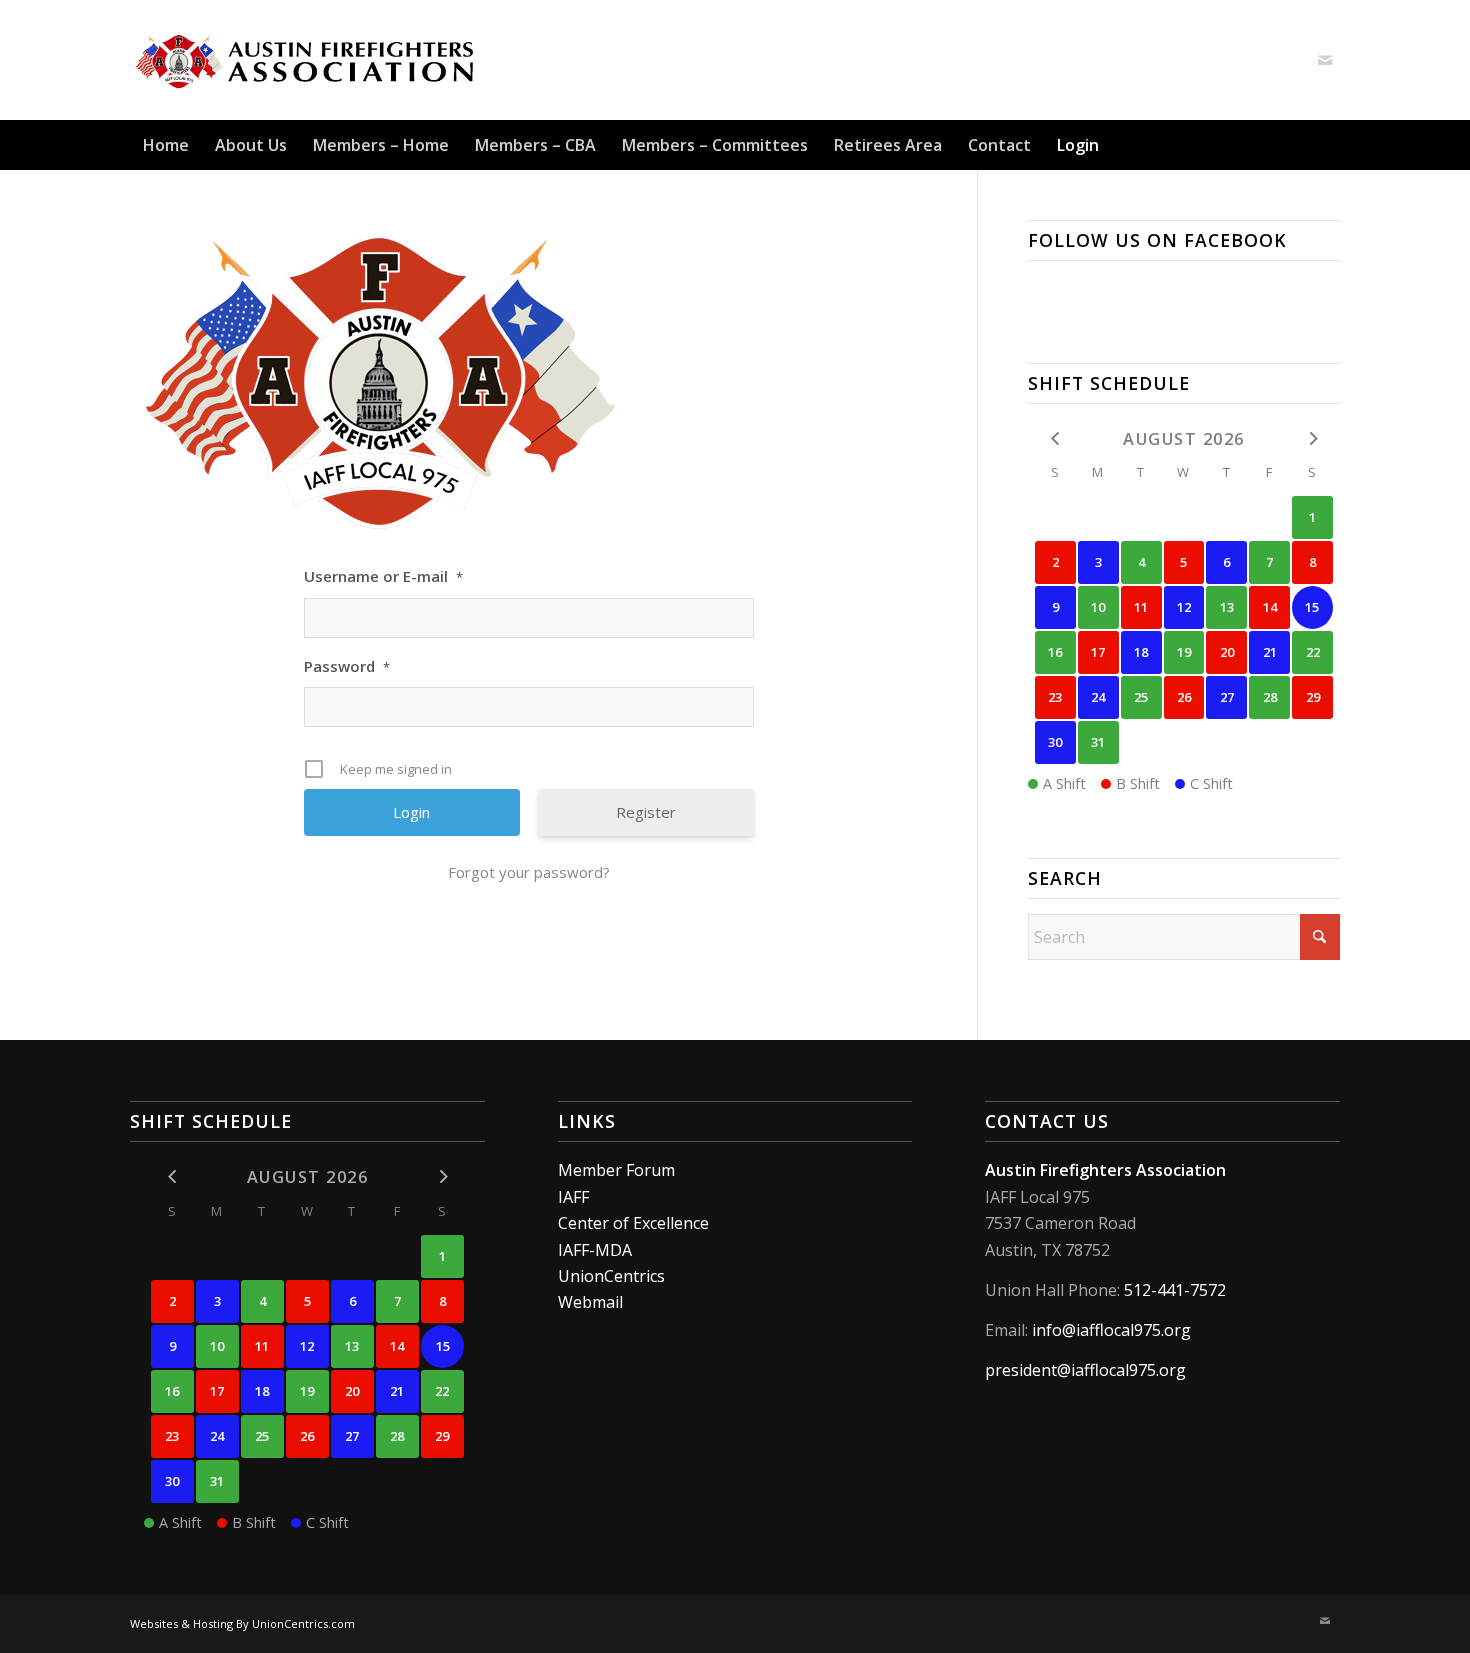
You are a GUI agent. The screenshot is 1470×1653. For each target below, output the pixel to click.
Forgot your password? (529, 872)
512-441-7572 (1175, 1290)
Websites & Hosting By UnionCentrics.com (242, 1623)
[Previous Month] (1055, 437)
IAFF (573, 1197)
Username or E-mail (383, 576)
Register (646, 812)
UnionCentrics (611, 1276)
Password (347, 666)
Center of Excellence (633, 1223)
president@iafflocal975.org (1085, 1370)
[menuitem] (166, 145)
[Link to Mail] (1325, 60)
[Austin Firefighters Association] (306, 60)
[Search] (1328, 145)
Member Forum (616, 1170)
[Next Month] (1312, 437)
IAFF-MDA (595, 1250)
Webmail (590, 1302)
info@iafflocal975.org (1111, 1330)
